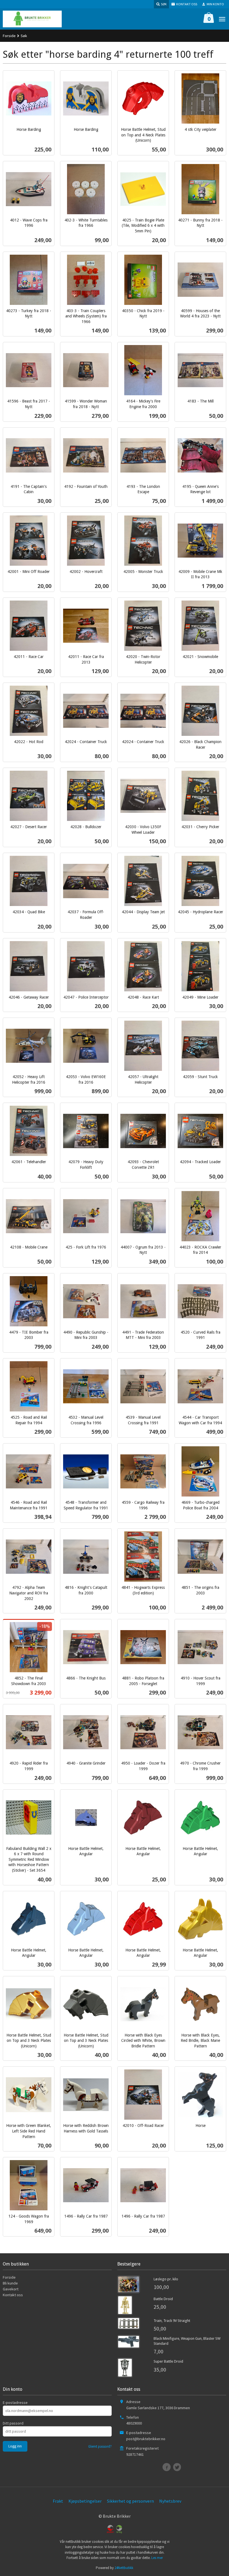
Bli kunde (10, 2283)
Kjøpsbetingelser (85, 2501)
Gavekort (11, 2289)
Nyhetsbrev (170, 2501)
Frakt (58, 2501)
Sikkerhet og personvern (130, 2501)
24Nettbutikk (124, 2568)
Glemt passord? (100, 2446)
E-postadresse (15, 2403)
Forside (9, 36)
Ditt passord (13, 2423)
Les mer (157, 2558)
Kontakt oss (13, 2295)
